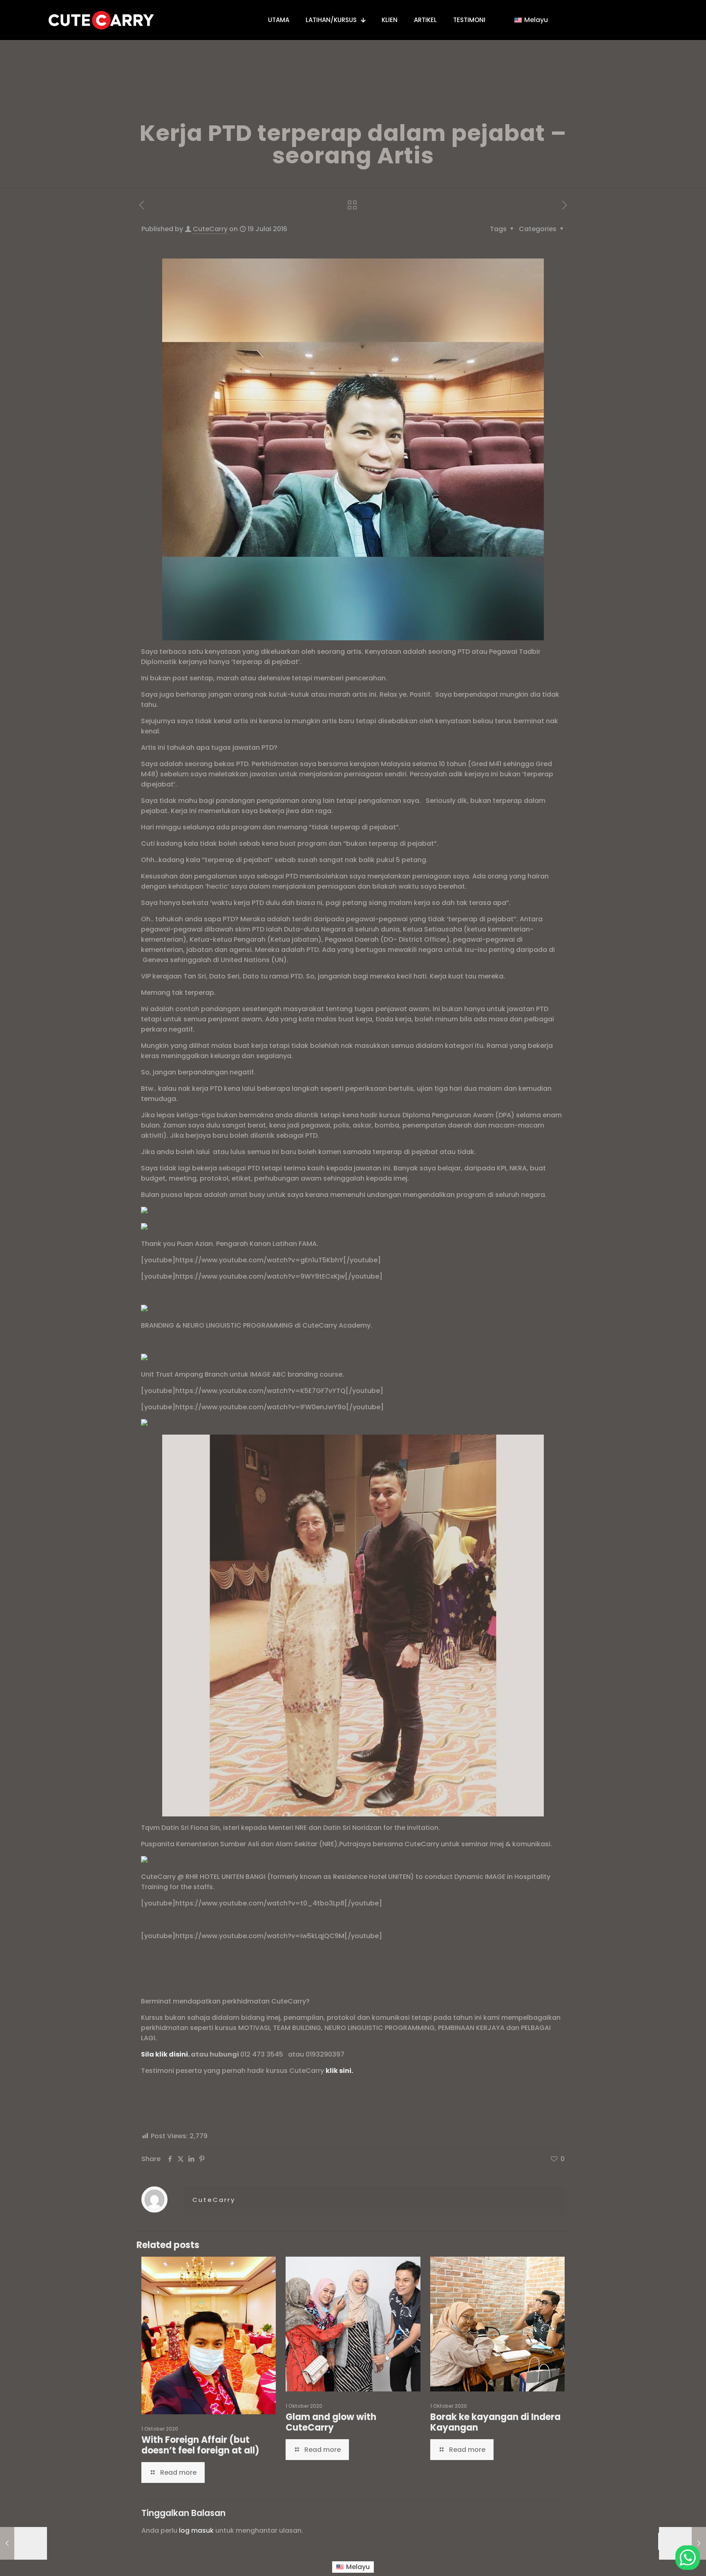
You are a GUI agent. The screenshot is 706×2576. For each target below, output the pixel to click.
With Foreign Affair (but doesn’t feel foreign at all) (200, 2445)
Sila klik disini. (165, 2054)
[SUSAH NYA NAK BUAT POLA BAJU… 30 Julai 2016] (683, 2543)
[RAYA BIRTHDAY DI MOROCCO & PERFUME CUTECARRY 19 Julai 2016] (23, 2543)
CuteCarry (210, 229)
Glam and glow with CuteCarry (331, 2422)
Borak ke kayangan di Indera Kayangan (495, 2422)
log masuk (196, 2530)
